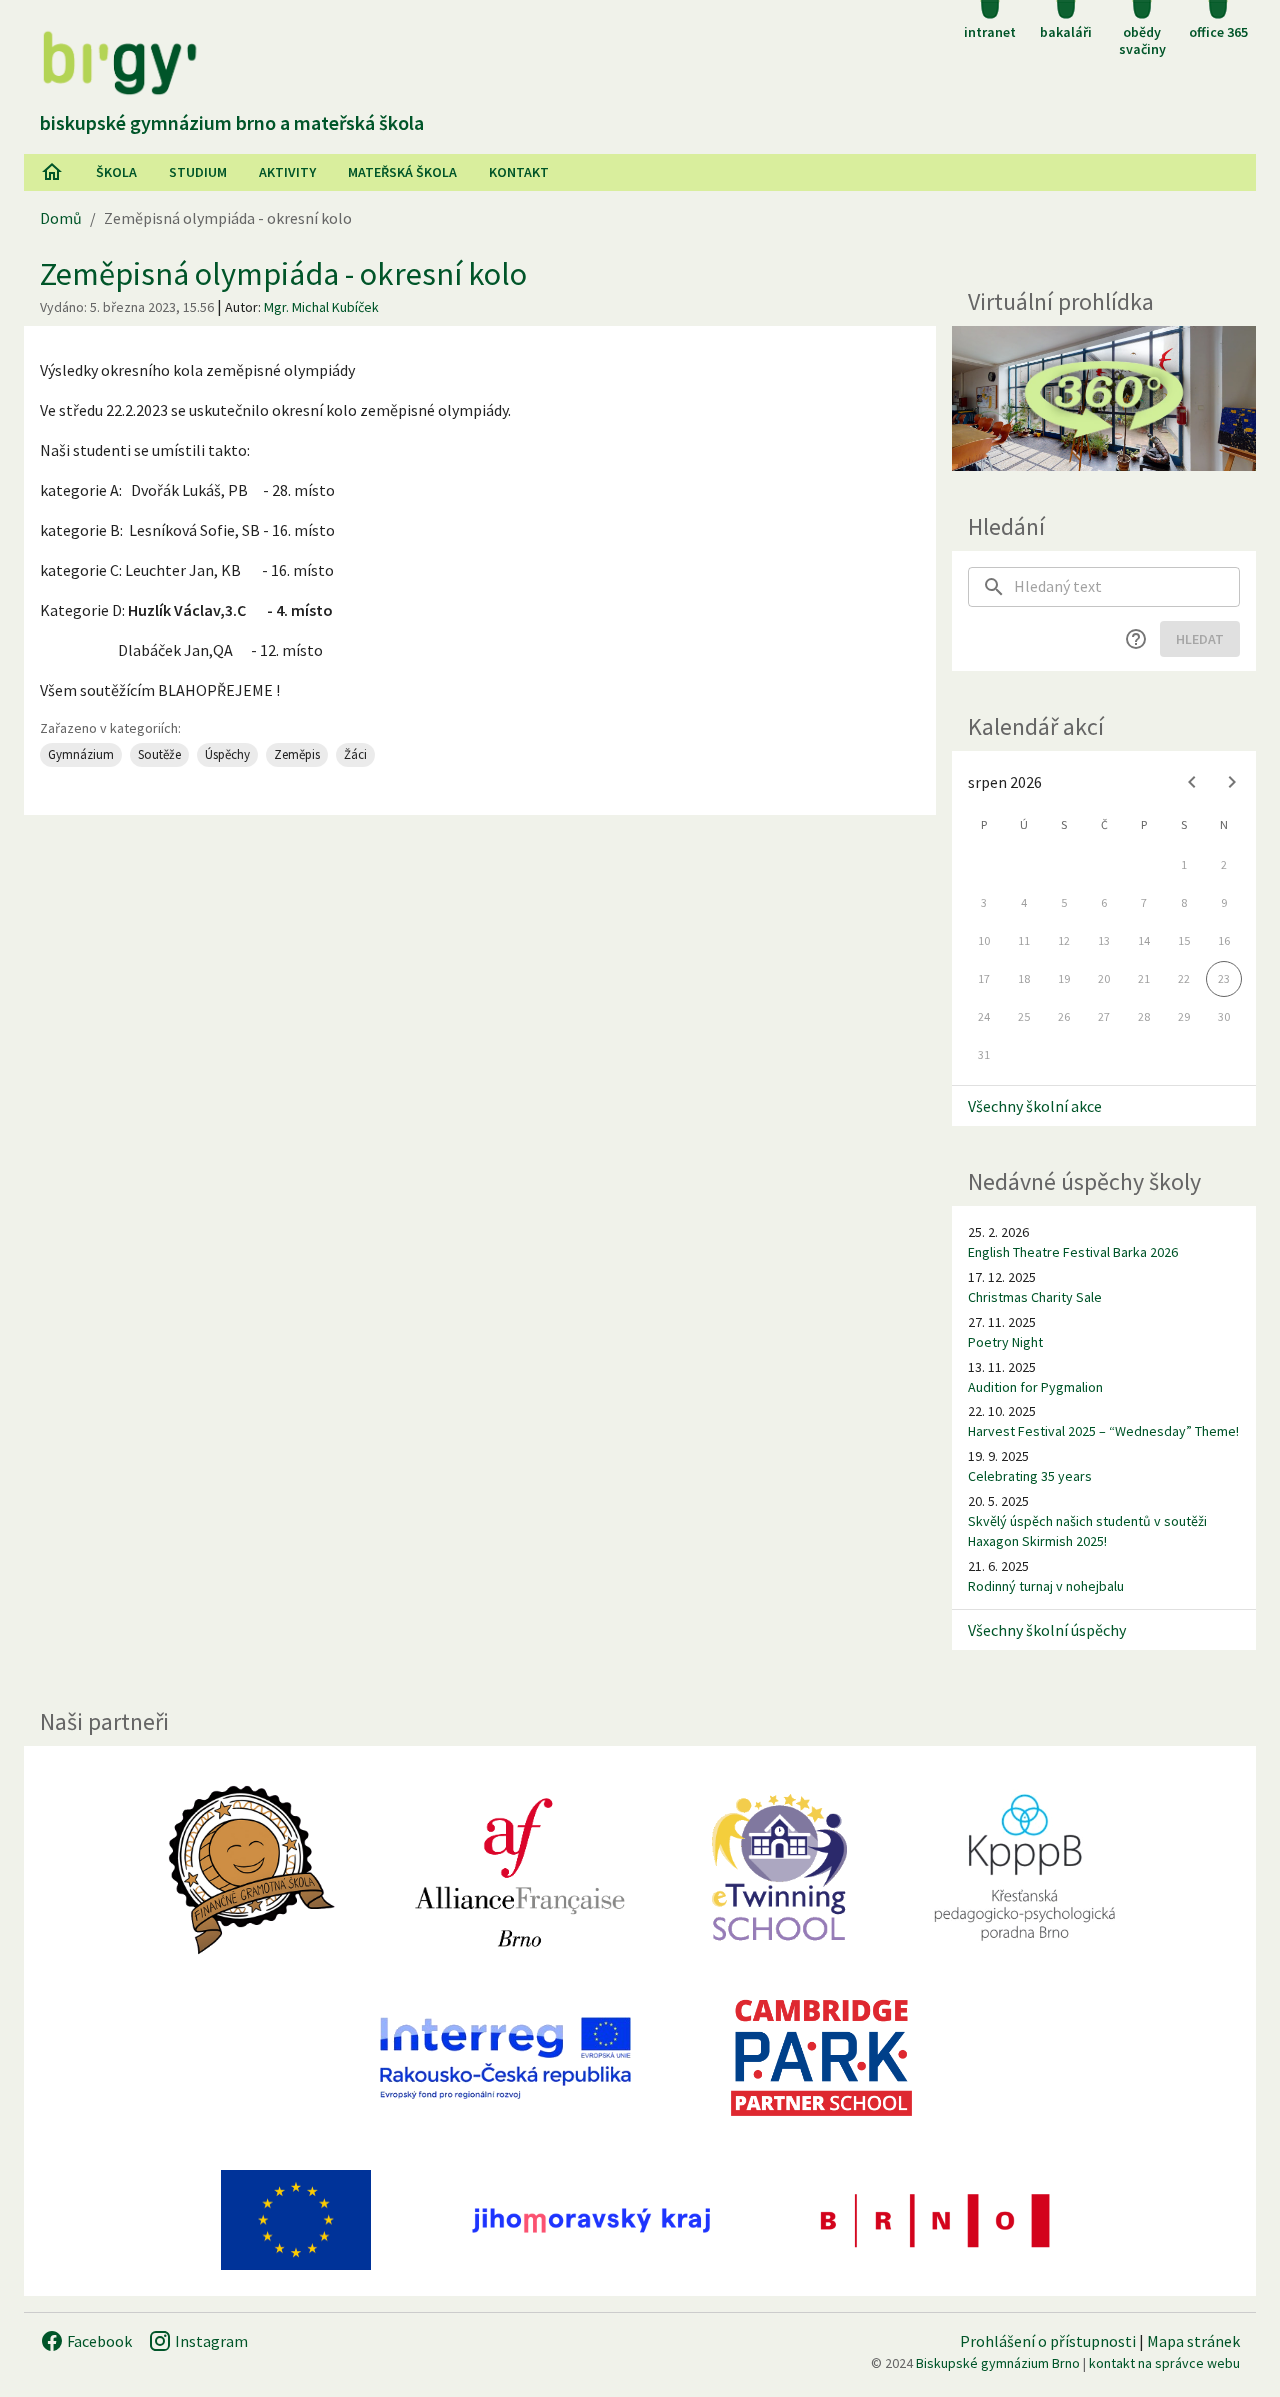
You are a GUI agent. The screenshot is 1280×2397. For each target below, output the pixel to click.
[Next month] (1232, 782)
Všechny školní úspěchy (1047, 1630)
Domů (61, 218)
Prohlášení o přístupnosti (1048, 2341)
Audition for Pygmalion (1035, 1387)
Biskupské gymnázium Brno (998, 2363)
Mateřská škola (402, 172)
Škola (116, 172)
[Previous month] (1192, 782)
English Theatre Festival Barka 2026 (1073, 1252)
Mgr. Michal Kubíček (321, 307)
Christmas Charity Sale (1035, 1297)
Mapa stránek (1193, 2341)
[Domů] (52, 172)
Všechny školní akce (1035, 1106)
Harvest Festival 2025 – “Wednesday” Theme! (1103, 1431)
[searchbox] (1127, 587)
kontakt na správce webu (1164, 2363)
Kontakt (519, 172)
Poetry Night (1005, 1342)
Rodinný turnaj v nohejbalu (1046, 1586)
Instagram (210, 2341)
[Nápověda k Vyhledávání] (1136, 639)
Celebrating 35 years (1030, 1476)
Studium (198, 172)
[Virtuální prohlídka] (1104, 398)
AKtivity (287, 172)
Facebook (98, 2341)
